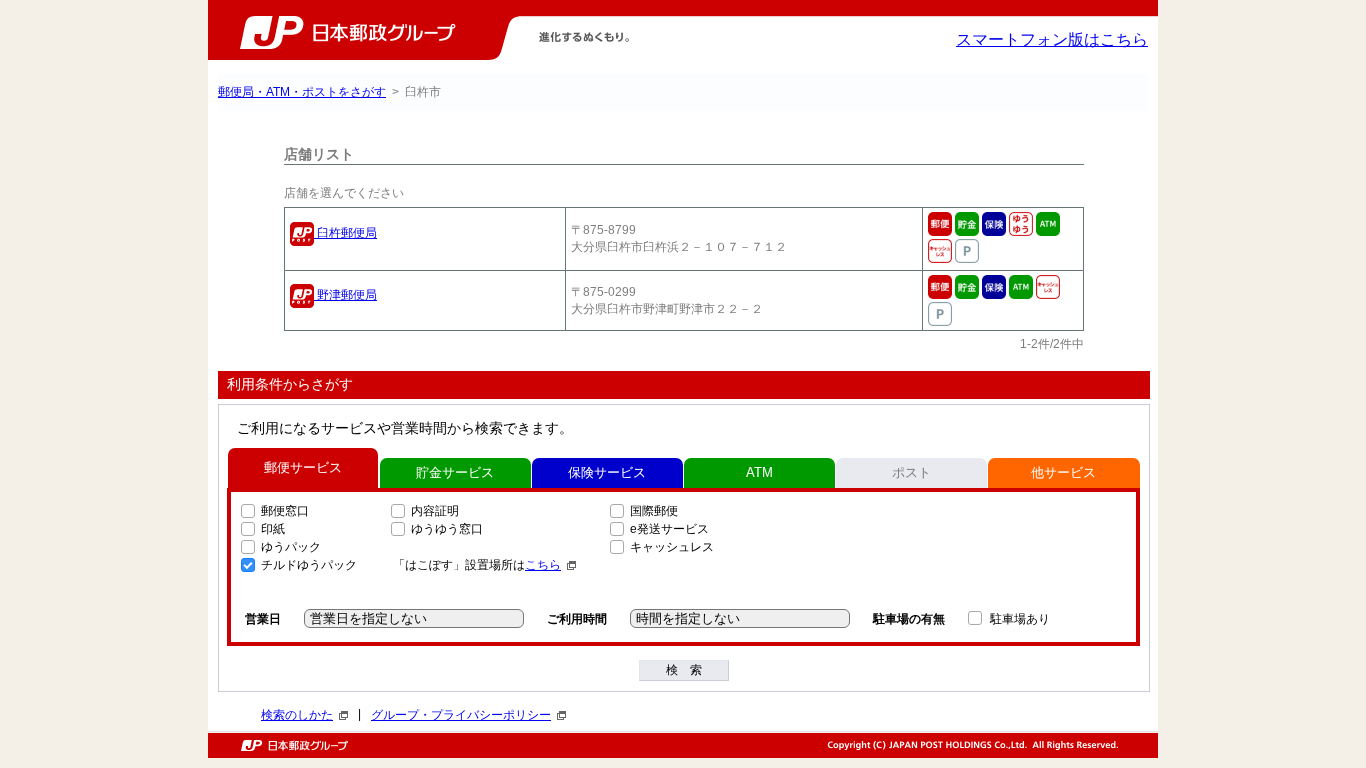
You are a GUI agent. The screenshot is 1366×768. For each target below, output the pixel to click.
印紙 (273, 529)
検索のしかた (297, 715)
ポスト (911, 472)
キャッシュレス (672, 547)
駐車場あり (1020, 619)
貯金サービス (455, 472)
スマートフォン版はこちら (1052, 39)
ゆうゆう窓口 (447, 529)
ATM (759, 472)
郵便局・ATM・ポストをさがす (302, 92)
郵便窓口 (285, 511)
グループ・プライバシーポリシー (461, 715)
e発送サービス (669, 529)
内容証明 (435, 511)
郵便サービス (303, 467)
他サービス (1063, 472)
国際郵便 (654, 511)
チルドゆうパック (309, 565)
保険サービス (607, 472)
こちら (543, 565)
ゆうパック (291, 547)
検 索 (684, 670)
